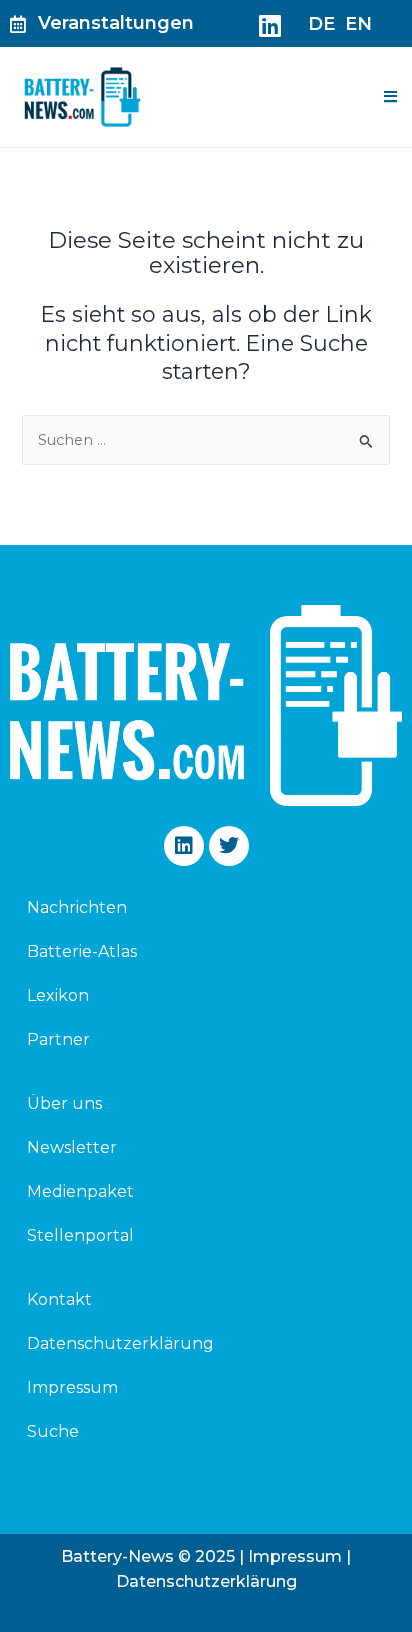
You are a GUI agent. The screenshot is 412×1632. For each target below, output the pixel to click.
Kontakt (59, 1299)
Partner (58, 1039)
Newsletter (72, 1147)
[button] (390, 97)
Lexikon (58, 995)
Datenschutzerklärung (120, 1343)
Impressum (72, 1387)
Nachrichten (77, 907)
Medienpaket (80, 1191)
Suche (53, 1431)
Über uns (64, 1103)
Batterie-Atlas (82, 951)
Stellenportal (80, 1235)
